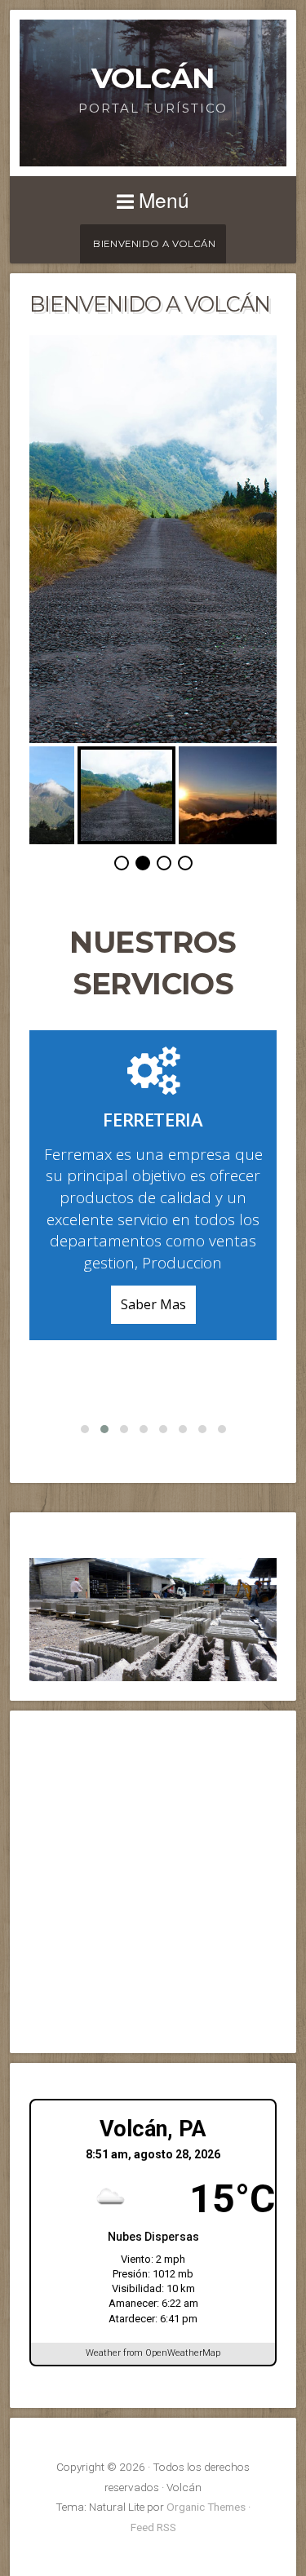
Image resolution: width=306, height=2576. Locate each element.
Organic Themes (206, 2507)
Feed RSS (153, 2527)
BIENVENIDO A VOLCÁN (154, 244)
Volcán (153, 78)
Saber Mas (153, 1304)
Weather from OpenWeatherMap (153, 2353)
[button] (85, 1429)
